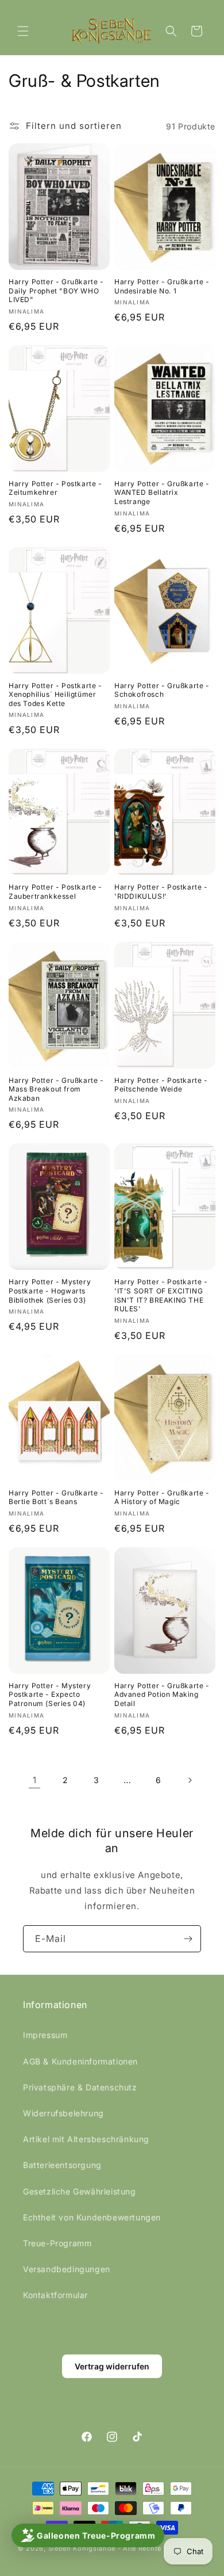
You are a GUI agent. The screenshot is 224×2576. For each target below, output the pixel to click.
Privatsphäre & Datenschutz (80, 2087)
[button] (23, 31)
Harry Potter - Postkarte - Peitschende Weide (161, 1085)
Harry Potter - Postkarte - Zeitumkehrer (55, 488)
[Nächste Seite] (190, 1780)
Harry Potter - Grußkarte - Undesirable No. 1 (162, 286)
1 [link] (35, 1780)
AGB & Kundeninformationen (80, 2061)
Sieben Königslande (82, 2548)
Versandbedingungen (67, 2269)
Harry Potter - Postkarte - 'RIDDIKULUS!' (161, 892)
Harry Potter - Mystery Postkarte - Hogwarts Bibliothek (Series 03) (50, 1291)
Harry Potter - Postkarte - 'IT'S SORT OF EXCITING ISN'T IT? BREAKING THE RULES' (161, 1295)
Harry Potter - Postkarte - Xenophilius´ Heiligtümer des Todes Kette (55, 694)
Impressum (45, 2035)
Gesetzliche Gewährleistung (80, 2191)
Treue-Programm (57, 2243)
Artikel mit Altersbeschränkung (86, 2139)
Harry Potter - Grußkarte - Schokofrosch (162, 690)
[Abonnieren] (188, 1939)
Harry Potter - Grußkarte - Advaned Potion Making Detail (162, 1695)
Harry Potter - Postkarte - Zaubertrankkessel (55, 892)
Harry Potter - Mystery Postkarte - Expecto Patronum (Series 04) (50, 1695)
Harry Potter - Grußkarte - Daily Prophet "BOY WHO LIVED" (56, 291)
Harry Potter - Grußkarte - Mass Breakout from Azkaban (56, 1089)
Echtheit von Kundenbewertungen (92, 2217)
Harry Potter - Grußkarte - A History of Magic (162, 1497)
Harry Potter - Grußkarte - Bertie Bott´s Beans (56, 1497)
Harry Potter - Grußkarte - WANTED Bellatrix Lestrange (162, 493)
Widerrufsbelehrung (63, 2113)
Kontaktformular (55, 2295)
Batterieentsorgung (62, 2165)
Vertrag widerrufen (112, 2366)
